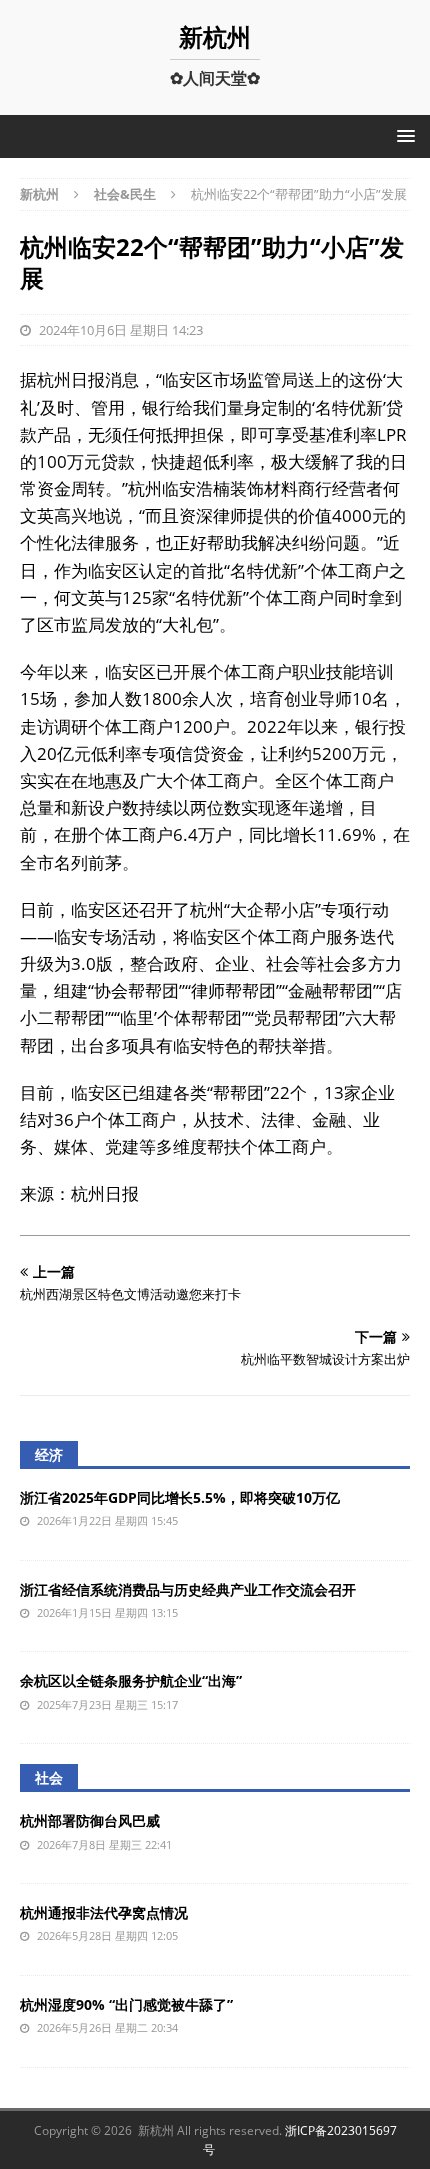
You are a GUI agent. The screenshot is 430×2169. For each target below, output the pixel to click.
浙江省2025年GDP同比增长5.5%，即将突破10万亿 (180, 1497)
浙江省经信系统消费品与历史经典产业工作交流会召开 (188, 1589)
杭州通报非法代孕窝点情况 (104, 1912)
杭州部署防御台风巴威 (90, 1820)
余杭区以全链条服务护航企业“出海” (131, 1680)
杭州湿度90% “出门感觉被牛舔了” (126, 2004)
